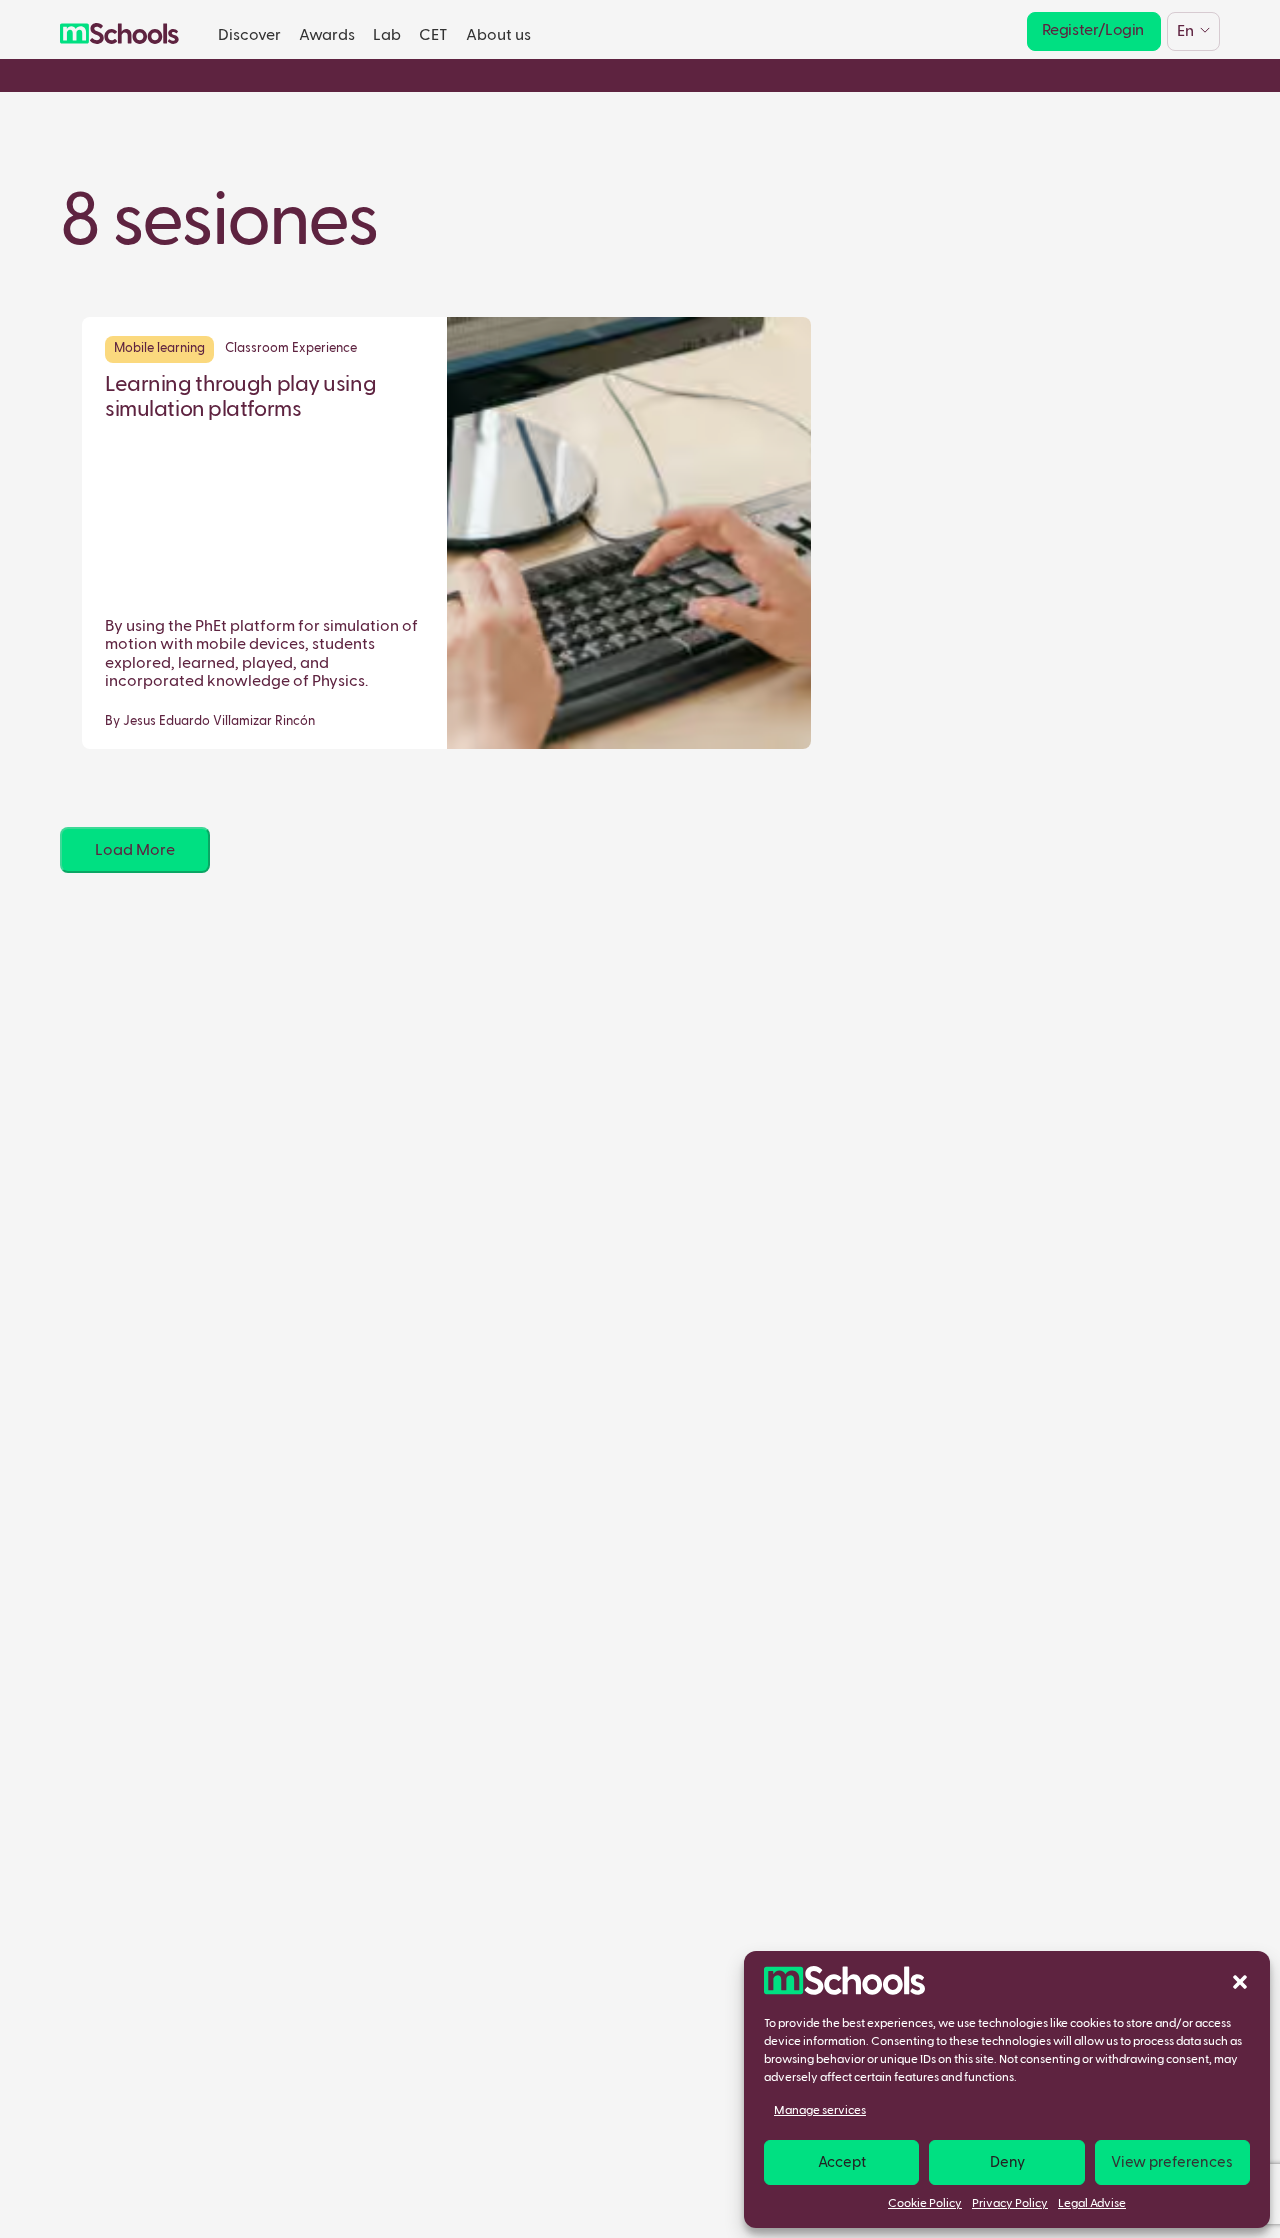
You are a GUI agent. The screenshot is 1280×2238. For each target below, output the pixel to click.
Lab (387, 35)
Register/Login (1093, 30)
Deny (1007, 2162)
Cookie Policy (925, 2204)
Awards (327, 35)
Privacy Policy (1010, 2204)
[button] (1240, 1981)
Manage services (820, 2111)
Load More (135, 850)
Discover (249, 35)
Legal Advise (1092, 2204)
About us (498, 35)
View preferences (1172, 2162)
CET (433, 35)
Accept (842, 2162)
